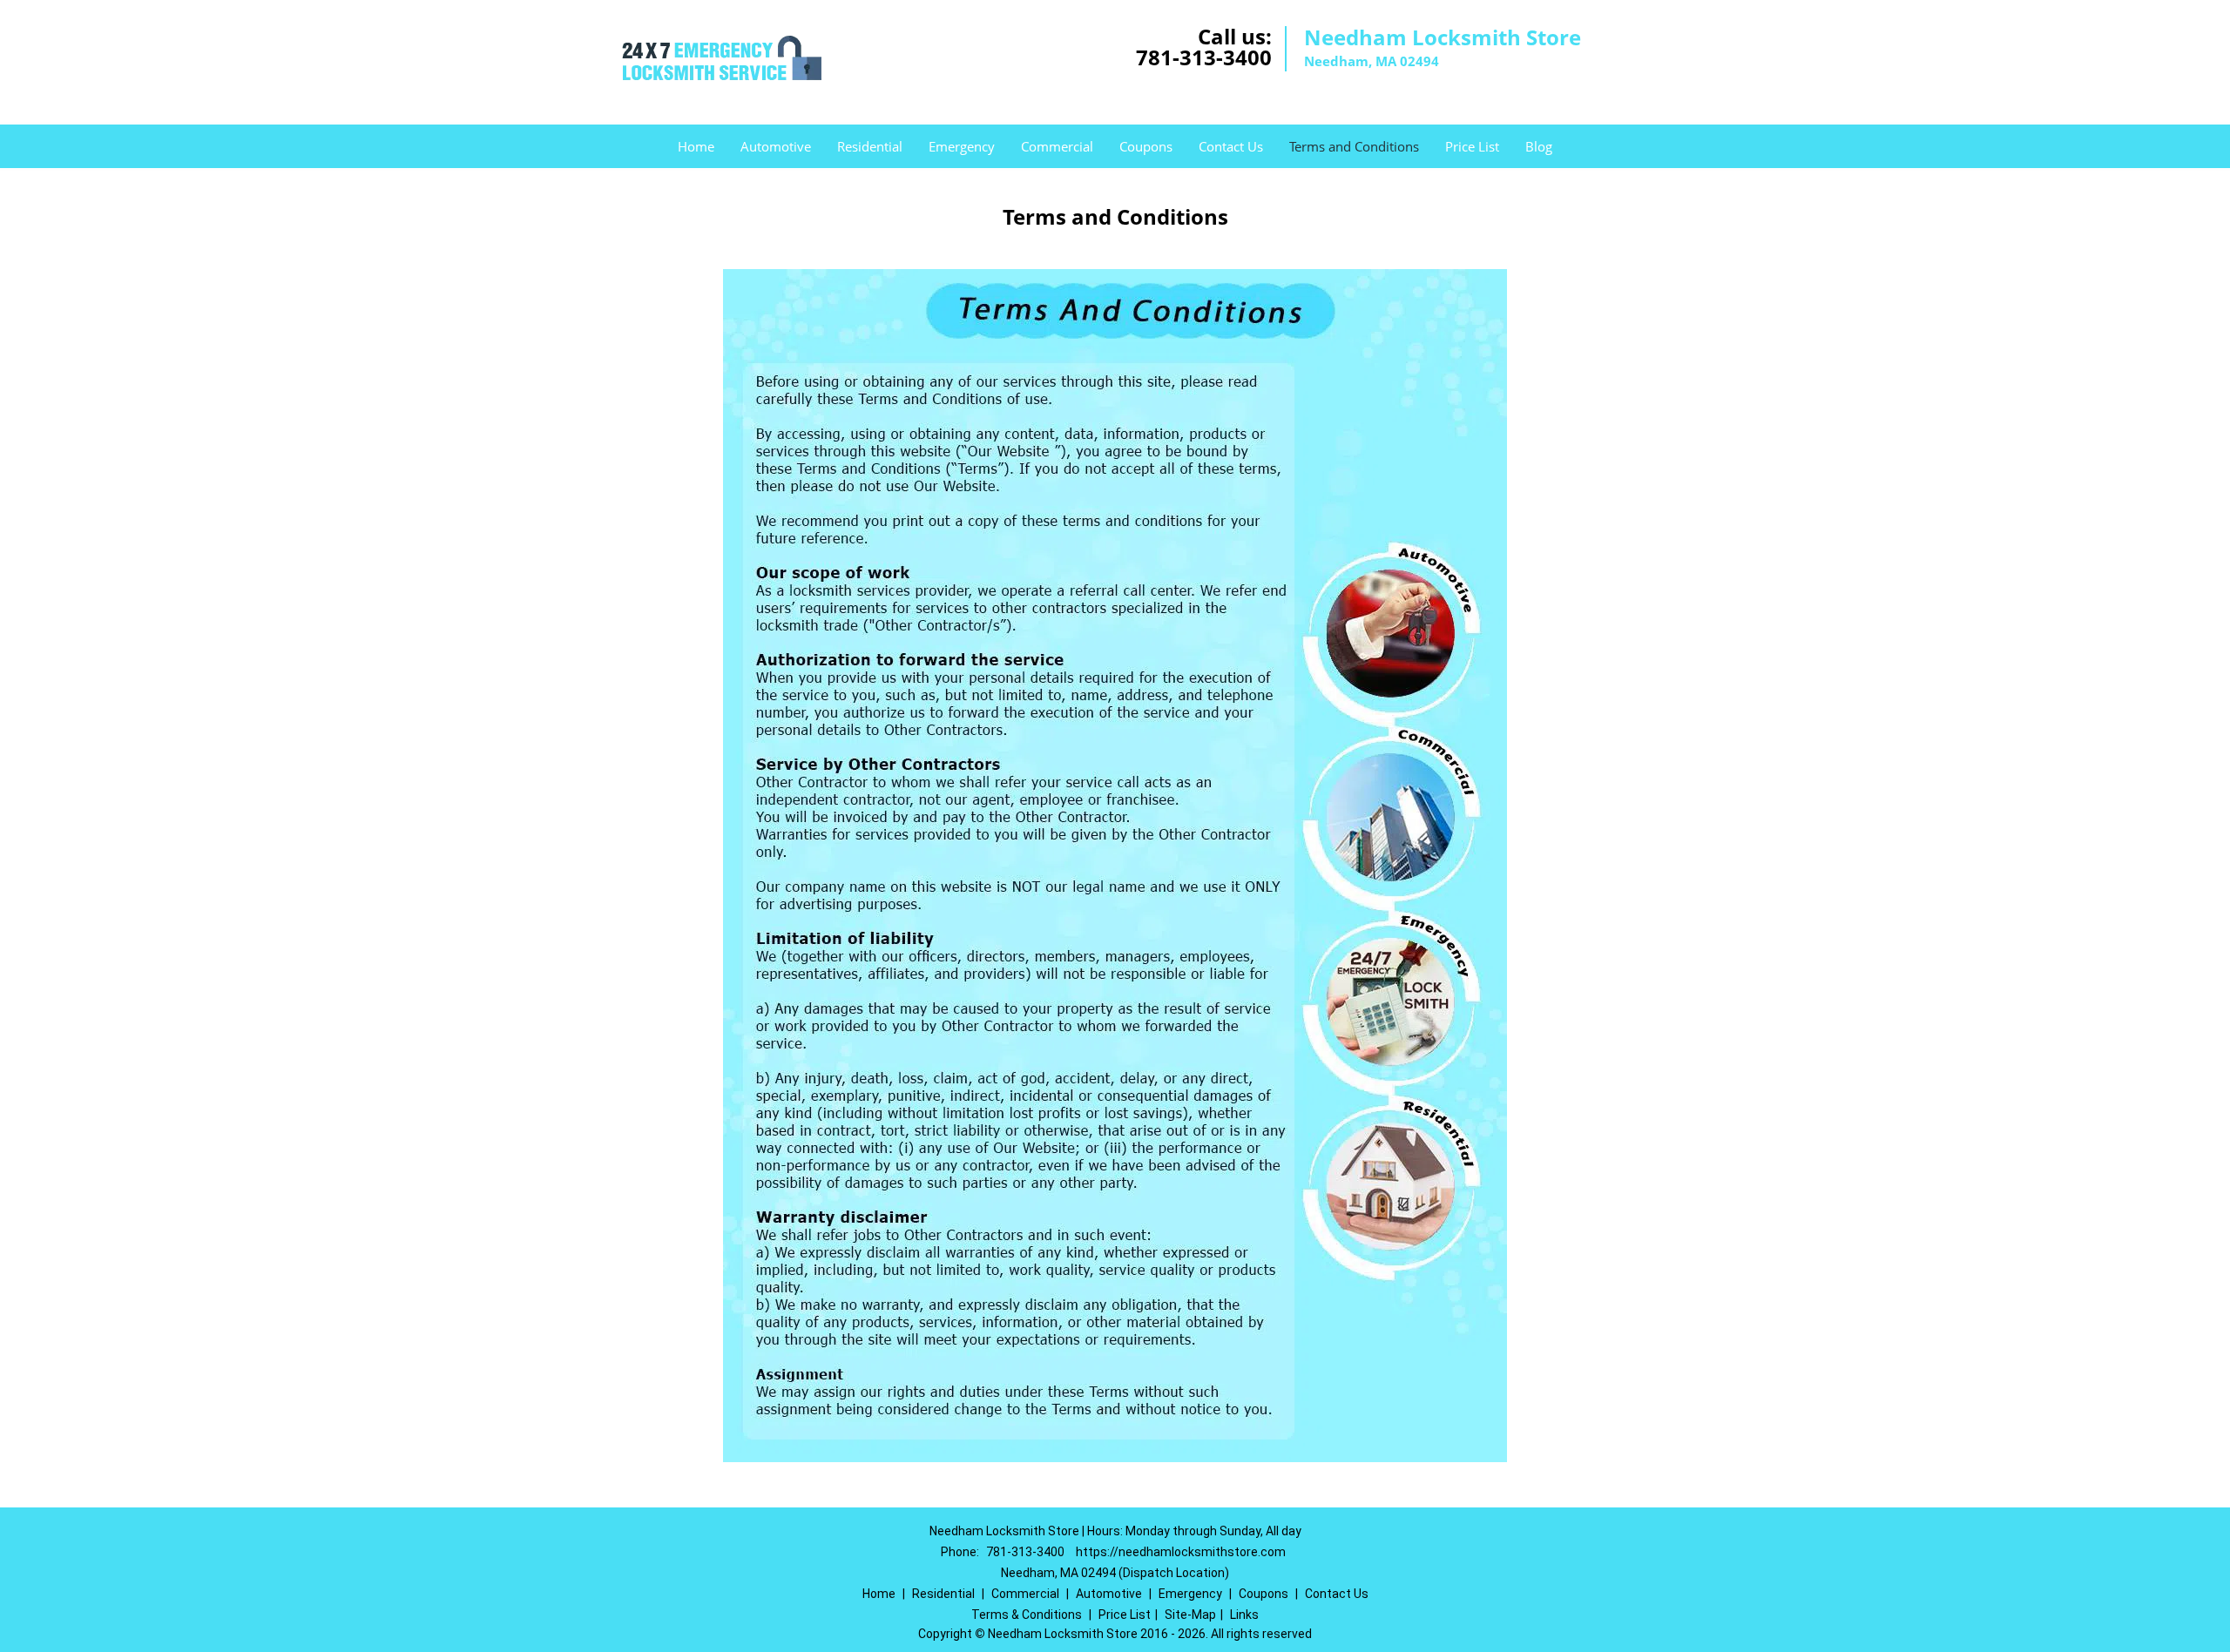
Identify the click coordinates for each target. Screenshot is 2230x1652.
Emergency (962, 146)
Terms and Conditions (1354, 146)
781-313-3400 (1204, 57)
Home (696, 146)
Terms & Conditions (1027, 1615)
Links (1244, 1615)
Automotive (776, 146)
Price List (1472, 146)
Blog (1539, 146)
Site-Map (1190, 1615)
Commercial (1057, 146)
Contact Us (1231, 146)
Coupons (1146, 146)
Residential (870, 146)
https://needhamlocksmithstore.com (1181, 1552)
